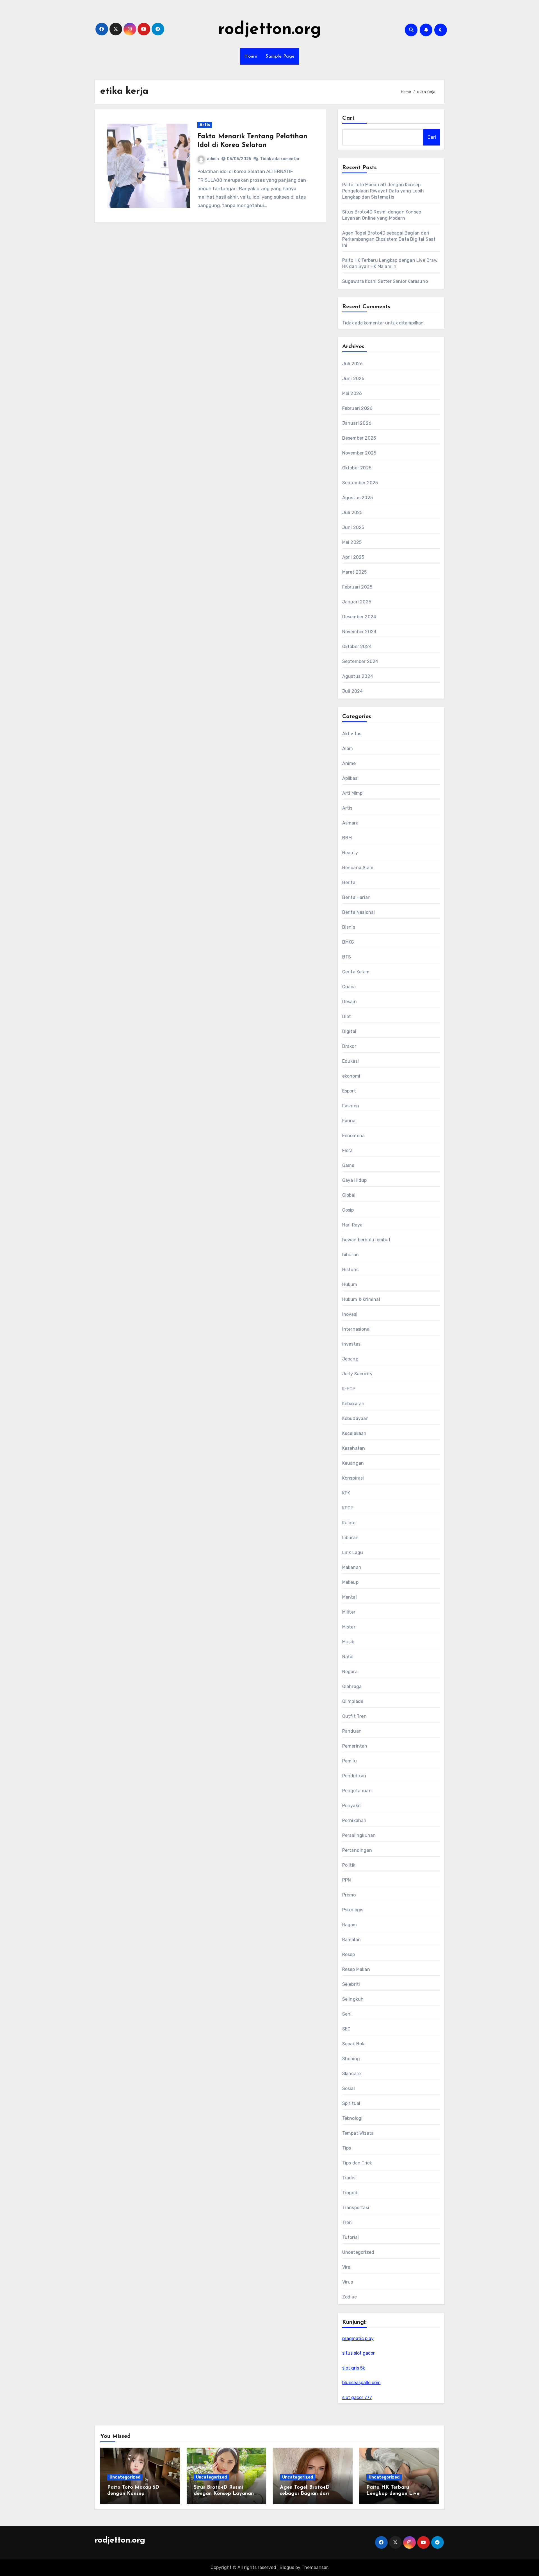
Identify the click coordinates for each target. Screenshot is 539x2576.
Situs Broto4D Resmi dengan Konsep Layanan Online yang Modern (224, 2494)
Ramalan (351, 1940)
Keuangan (353, 1463)
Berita (349, 882)
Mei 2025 (352, 542)
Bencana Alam (358, 868)
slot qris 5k (354, 2368)
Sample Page (280, 56)
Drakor (349, 1046)
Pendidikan (354, 1776)
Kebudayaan (356, 1418)
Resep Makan (356, 1969)
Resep (349, 1954)
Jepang (350, 1359)
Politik (349, 1865)
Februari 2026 (358, 408)
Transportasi (356, 2208)
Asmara (350, 823)
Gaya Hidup (355, 1180)
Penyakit (352, 1806)
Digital (349, 1031)
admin (213, 159)
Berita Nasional (359, 912)
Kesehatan (354, 1448)
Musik (348, 1642)
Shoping (351, 2059)
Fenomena (354, 1136)
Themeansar (315, 2567)
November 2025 (359, 453)
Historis (350, 1270)
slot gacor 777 (357, 2397)
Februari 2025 (357, 587)
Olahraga (352, 1686)
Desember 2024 (359, 617)
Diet (347, 1016)
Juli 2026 (353, 364)
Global (349, 1195)
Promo (349, 1895)
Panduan (352, 1731)
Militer (349, 1612)
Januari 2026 (357, 423)
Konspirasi (353, 1478)
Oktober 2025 (357, 468)
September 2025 (360, 483)
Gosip (348, 1210)
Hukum (350, 1284)
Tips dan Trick (357, 2163)
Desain (350, 1002)
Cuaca (349, 987)
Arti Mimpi (353, 793)
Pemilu (350, 1761)
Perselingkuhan (359, 1835)
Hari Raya (352, 1225)
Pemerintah (355, 1746)
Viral (347, 2267)
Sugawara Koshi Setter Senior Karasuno (385, 281)
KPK (346, 1493)
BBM (347, 838)
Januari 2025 (357, 602)
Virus (348, 2282)
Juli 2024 (353, 691)
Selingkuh (353, 1999)
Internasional (357, 1329)
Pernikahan (354, 1820)
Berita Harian (357, 897)
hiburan (350, 1255)
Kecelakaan (354, 1433)
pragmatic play (358, 2338)
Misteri (349, 1627)
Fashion (351, 1106)
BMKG (348, 942)
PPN (347, 1880)
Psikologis (353, 1910)
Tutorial (351, 2237)
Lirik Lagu (353, 1552)
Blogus (287, 2567)
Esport (349, 1091)
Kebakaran (353, 1404)
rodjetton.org (270, 30)
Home (251, 56)
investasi (352, 1344)
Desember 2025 (359, 438)
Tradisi (349, 2178)
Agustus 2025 (358, 498)
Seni (347, 2014)
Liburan (350, 1538)
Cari (348, 118)
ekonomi (351, 1076)
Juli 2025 (352, 513)
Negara (350, 1672)
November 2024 (359, 632)
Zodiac (350, 2297)
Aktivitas (352, 734)
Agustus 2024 (358, 676)
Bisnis (349, 927)
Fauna (349, 1121)
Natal (348, 1657)
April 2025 (353, 557)
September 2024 (360, 661)
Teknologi (352, 2118)
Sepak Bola (354, 2044)
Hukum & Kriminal (361, 1299)
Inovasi (350, 1314)
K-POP (349, 1389)
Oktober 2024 (357, 647)
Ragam (350, 1925)
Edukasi (350, 1061)
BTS (347, 957)
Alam (348, 749)
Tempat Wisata (358, 2133)
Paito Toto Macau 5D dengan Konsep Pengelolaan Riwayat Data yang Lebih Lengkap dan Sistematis (383, 191)
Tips (347, 2148)
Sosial (349, 2088)
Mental (350, 1597)
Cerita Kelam (356, 972)
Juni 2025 (353, 527)
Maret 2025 (355, 572)
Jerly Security (358, 1374)
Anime (349, 763)
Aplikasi (350, 778)
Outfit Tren (354, 1716)
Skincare (352, 2074)
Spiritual (351, 2103)
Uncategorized (358, 2252)
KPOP (348, 1508)
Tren (347, 2222)
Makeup (350, 1582)
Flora (348, 1150)
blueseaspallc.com (361, 2383)
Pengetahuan (357, 1791)
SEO (347, 2029)
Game (348, 1165)
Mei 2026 (352, 393)
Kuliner (350, 1523)
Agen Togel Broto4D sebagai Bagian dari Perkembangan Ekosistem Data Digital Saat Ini (389, 239)
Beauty (350, 853)
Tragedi (350, 2193)
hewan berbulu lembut (366, 1240)
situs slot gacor (358, 2353)
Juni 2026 (353, 379)
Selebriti (351, 1984)
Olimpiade (353, 1701)
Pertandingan (357, 1850)
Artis (205, 125)
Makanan (352, 1567)
